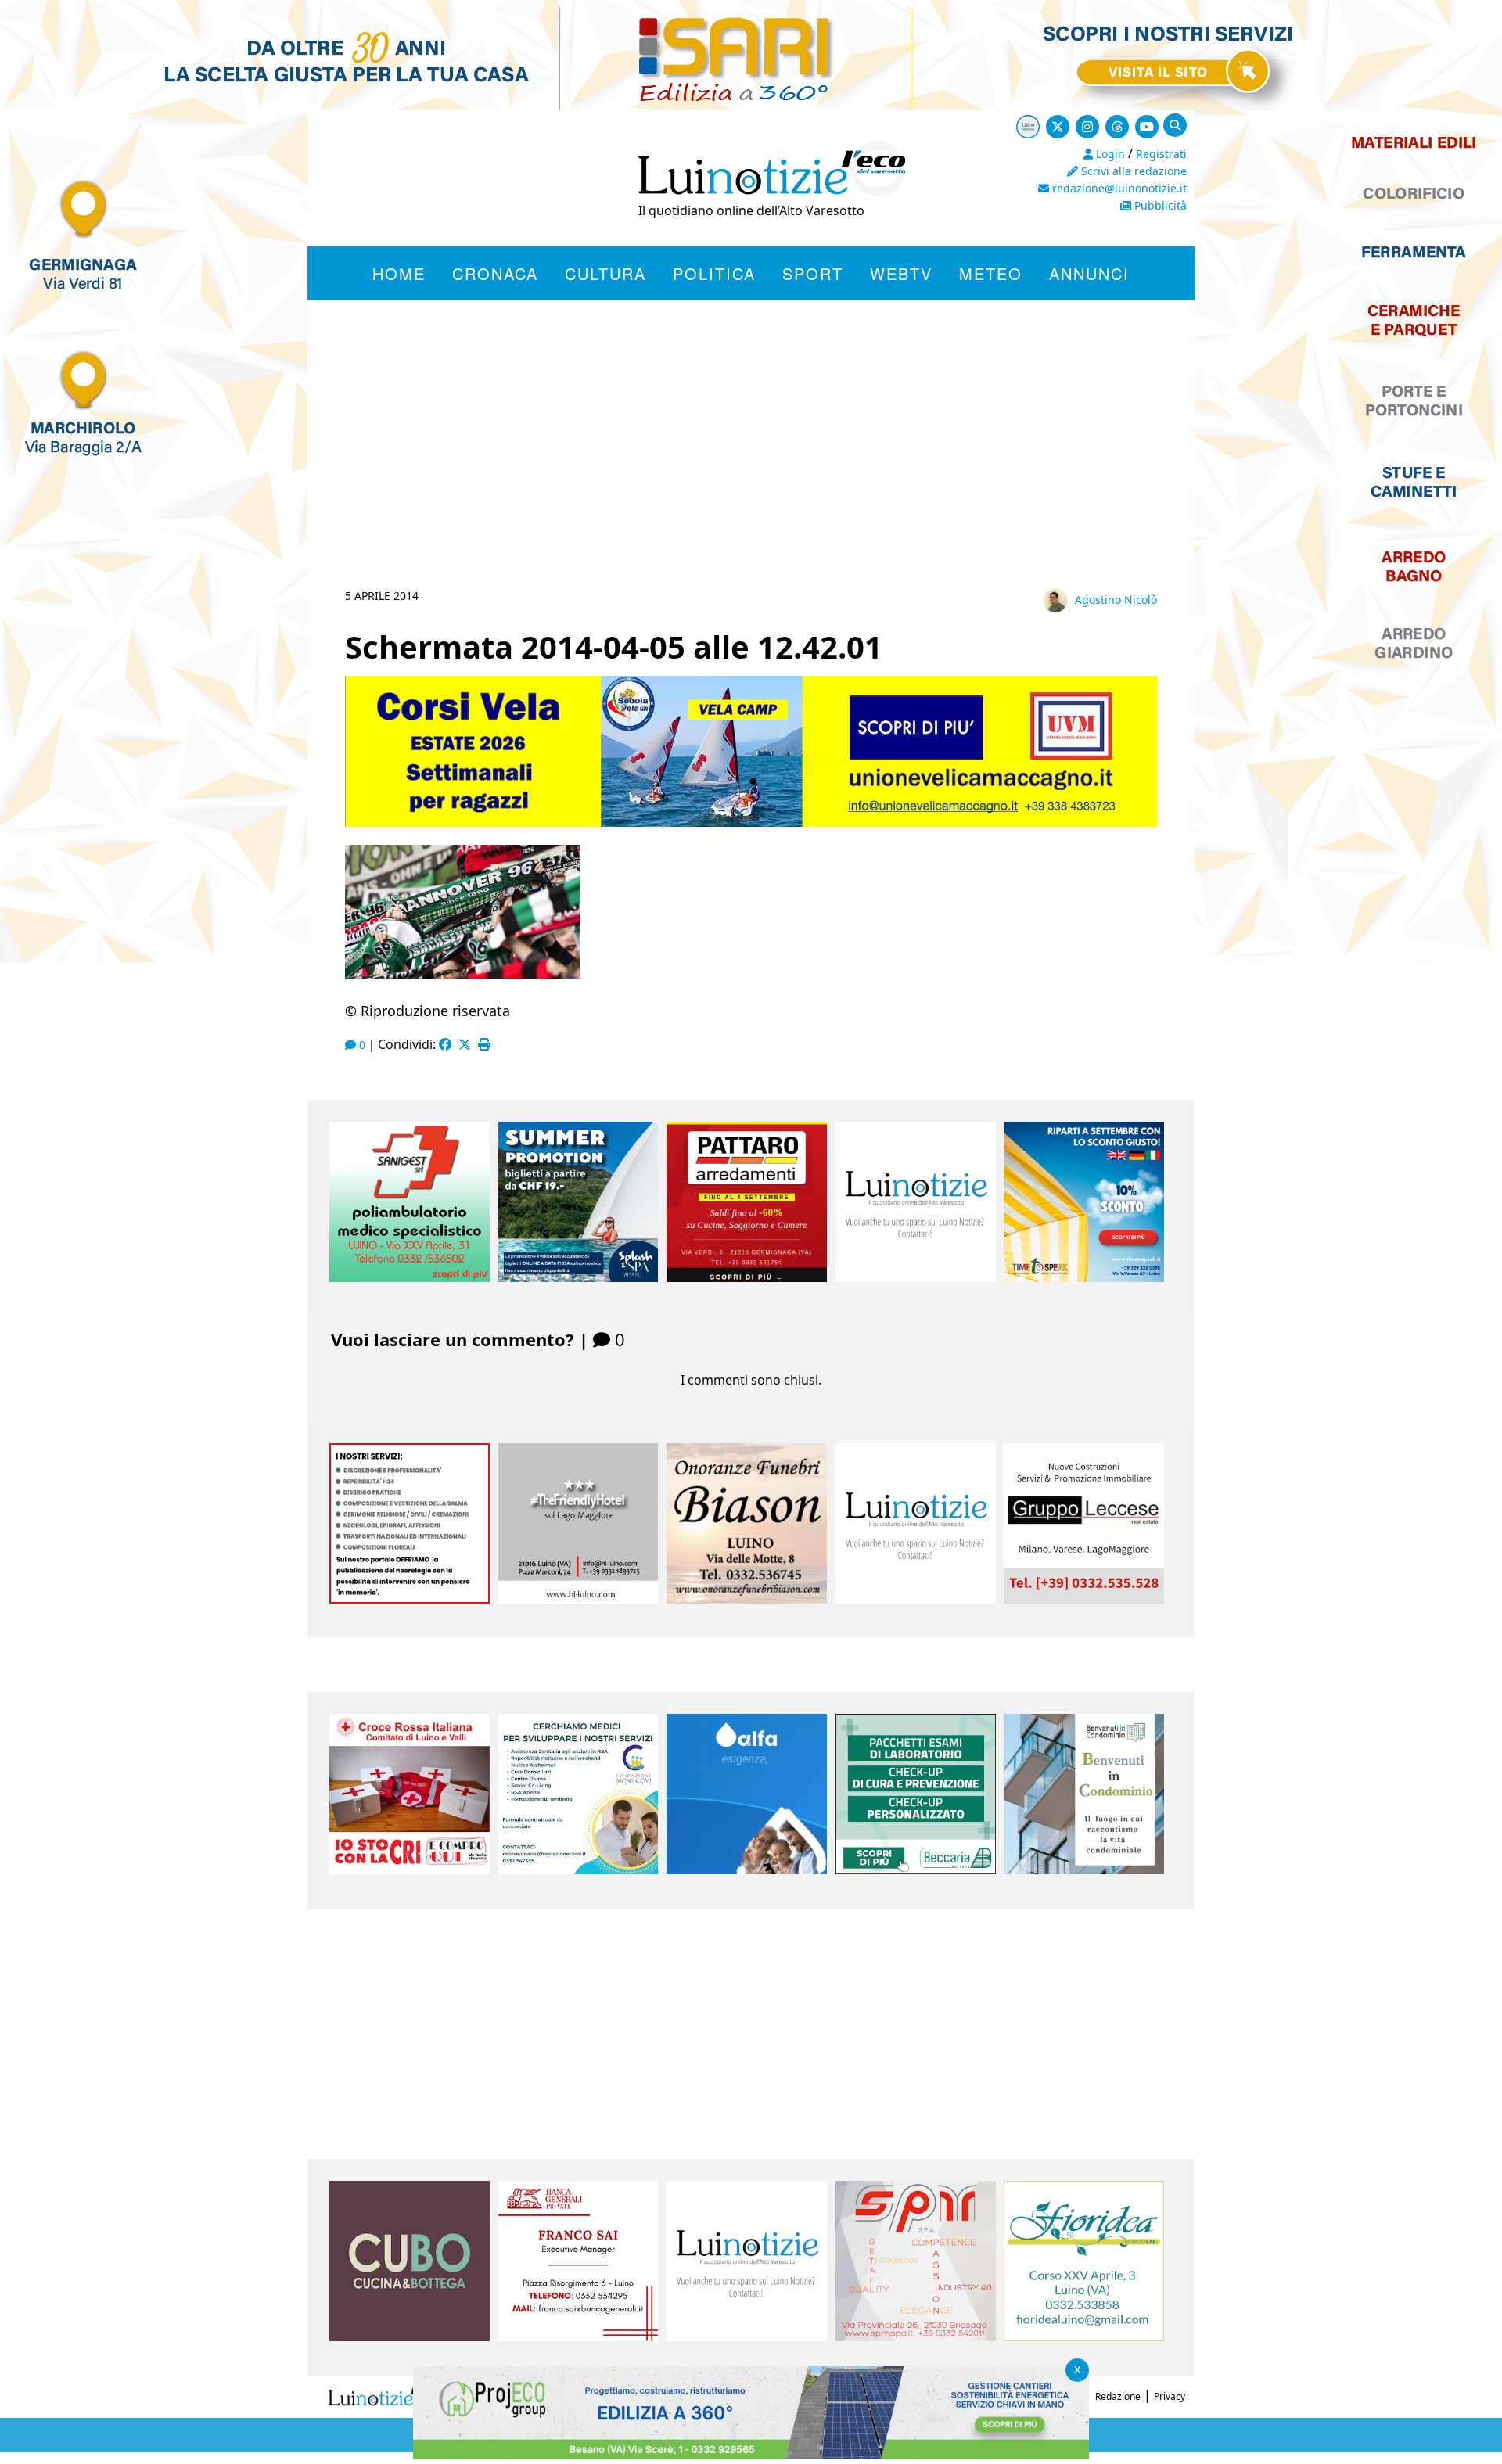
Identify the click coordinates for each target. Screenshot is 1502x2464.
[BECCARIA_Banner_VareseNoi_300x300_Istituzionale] (916, 1870)
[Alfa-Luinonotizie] (747, 1870)
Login (1109, 154)
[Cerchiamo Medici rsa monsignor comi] (579, 1870)
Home (399, 273)
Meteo (991, 273)
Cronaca (495, 273)
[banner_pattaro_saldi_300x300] (747, 1277)
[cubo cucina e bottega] (410, 2336)
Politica (714, 273)
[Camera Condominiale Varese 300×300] (1084, 1870)
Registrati (1161, 154)
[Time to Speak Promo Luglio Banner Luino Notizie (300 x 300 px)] (1084, 1277)
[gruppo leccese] (1084, 1599)
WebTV (901, 273)
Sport (813, 273)
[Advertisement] (751, 463)
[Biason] (747, 1599)
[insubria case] (751, 2455)
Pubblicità (1159, 205)
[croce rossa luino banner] (410, 1870)
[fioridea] (1084, 2336)
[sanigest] (410, 1277)
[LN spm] (916, 2336)
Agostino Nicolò (1116, 600)
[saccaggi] (410, 1599)
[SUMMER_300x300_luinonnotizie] (579, 1277)
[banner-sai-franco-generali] (579, 2336)
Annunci (1089, 273)
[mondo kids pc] (751, 822)
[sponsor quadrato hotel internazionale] (579, 1599)
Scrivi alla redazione (1132, 171)
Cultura (605, 273)
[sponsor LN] (916, 1277)
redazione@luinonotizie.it (1118, 188)
